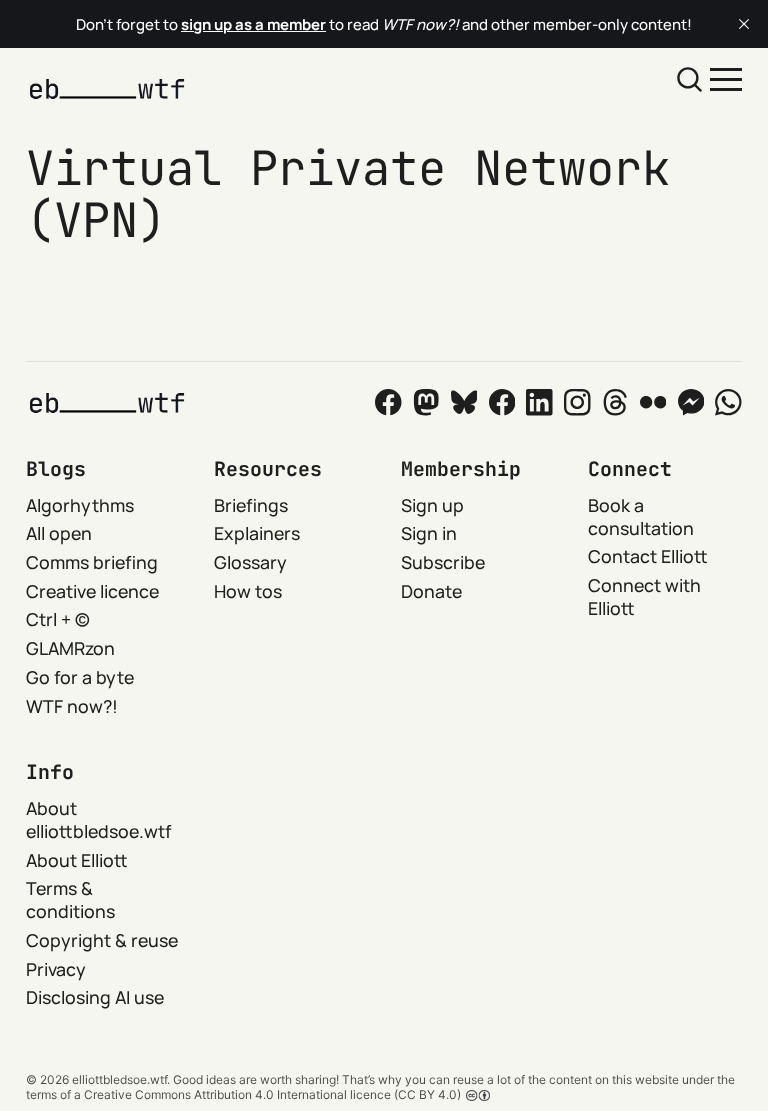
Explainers (257, 533)
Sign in (429, 533)
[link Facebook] (388, 402)
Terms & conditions (70, 899)
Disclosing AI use (95, 997)
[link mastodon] (426, 402)
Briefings (251, 505)
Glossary (250, 562)
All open (59, 533)
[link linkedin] (539, 402)
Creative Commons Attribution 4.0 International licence (237, 1094)
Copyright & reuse (102, 940)
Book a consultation (641, 516)
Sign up (432, 505)
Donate (431, 591)
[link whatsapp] (728, 402)
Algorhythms (80, 505)
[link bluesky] (464, 402)
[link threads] (615, 402)
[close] (744, 24)
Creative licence (92, 591)
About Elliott (77, 860)
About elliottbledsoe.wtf (98, 819)
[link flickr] (653, 402)
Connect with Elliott (644, 596)
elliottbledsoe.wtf (119, 1079)
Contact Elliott (648, 556)
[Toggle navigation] (726, 78)
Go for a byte (80, 677)
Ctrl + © (58, 619)
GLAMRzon (70, 648)
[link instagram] (577, 402)
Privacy (56, 969)
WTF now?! (72, 706)
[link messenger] (691, 402)
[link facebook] (502, 402)
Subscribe (443, 562)
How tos (248, 591)
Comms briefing (92, 562)
